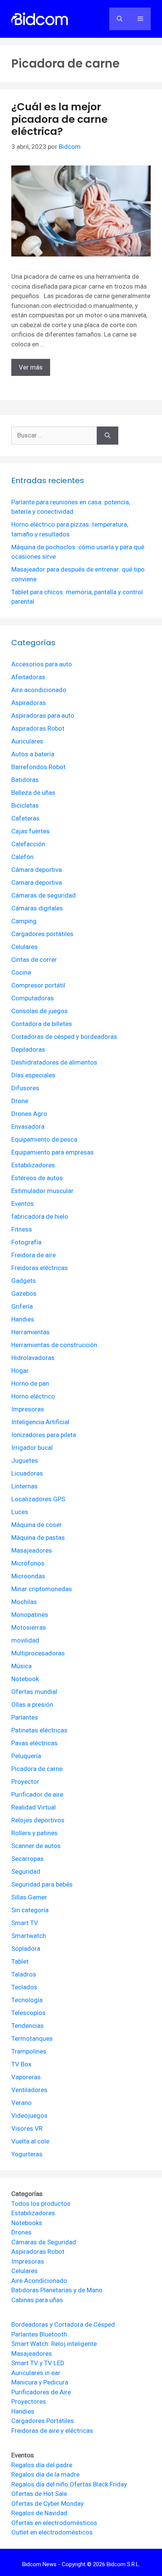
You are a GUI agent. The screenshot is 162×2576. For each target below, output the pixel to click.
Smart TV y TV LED (38, 2363)
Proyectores (29, 2401)
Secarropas (28, 1859)
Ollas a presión (32, 1704)
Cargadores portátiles (42, 934)
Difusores (25, 1088)
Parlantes (25, 1717)
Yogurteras (27, 2154)
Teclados (24, 1987)
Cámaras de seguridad (44, 895)
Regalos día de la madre (45, 2474)
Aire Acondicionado (39, 2281)
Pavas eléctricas (34, 1743)
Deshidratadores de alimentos (54, 1062)
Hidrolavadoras (33, 1358)
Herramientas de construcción (54, 1345)
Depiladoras (28, 1049)
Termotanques (32, 2038)
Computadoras (33, 998)
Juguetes (25, 1460)
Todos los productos (41, 2204)
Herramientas (31, 1332)
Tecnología (27, 2000)
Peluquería (26, 1756)
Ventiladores (29, 2090)
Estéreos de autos (37, 1178)
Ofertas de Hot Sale (39, 2494)
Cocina (21, 972)
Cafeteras (25, 818)
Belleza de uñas (33, 793)
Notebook (25, 1679)
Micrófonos (28, 1563)
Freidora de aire (34, 1255)
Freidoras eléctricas (40, 1268)
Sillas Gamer (29, 1897)
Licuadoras (27, 1473)
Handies (23, 1319)
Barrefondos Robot (38, 767)
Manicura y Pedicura (40, 2382)
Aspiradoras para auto (43, 715)
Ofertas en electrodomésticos (54, 2523)
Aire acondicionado (39, 690)
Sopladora (26, 1949)
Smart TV (25, 1923)
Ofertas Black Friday (98, 2484)
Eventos (23, 1204)
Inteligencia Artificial (40, 1422)
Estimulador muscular (42, 1191)
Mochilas (24, 1602)
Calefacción (28, 844)
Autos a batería (33, 754)
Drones (21, 2232)
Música (21, 1666)
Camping (24, 921)
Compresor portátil (38, 985)
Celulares (24, 947)
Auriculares (27, 741)
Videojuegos (29, 2116)
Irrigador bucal (32, 1448)
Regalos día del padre (42, 2465)
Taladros (24, 1974)
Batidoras (25, 780)
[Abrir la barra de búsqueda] (120, 19)
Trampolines (29, 2051)
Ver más (31, 367)
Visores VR (27, 2128)
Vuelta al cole (30, 2141)
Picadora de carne (37, 1769)
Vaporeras (26, 2077)
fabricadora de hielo (40, 1216)
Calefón (22, 857)
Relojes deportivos (38, 1820)
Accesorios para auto (42, 664)
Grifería (22, 1306)
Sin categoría (30, 1910)
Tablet (20, 1961)
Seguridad (26, 1871)
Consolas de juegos (40, 1011)
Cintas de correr (34, 960)
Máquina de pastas (38, 1538)
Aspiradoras (29, 703)
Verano (21, 2103)
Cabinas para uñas (37, 2300)
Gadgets (24, 1281)
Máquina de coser (37, 1525)
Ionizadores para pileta (44, 1435)
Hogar (20, 1371)
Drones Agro (29, 1114)
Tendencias (28, 2026)
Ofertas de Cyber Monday (47, 2503)
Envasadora (28, 1127)
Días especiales (33, 1075)
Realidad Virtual (34, 1807)
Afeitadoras (28, 677)
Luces (20, 1512)
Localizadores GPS (38, 1499)
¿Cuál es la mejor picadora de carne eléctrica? (60, 119)
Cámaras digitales (37, 908)
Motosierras (29, 1627)
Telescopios (28, 2013)
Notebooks (27, 2223)
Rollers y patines (34, 1833)
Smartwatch (29, 1936)
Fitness (22, 1229)
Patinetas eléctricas (39, 1730)
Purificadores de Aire (41, 2392)
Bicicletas (25, 805)
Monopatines (30, 1615)
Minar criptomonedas (42, 1589)
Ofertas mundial (34, 1692)
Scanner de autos (36, 1846)
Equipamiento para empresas (53, 1152)
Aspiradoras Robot (38, 728)
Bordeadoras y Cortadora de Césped (63, 2324)
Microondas (28, 1576)
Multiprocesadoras (38, 1653)
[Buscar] (108, 436)
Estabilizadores (33, 1165)
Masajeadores (32, 1550)
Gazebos (24, 1293)
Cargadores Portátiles (43, 2421)
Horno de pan (30, 1383)
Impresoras (28, 1409)
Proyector (25, 1782)
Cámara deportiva (37, 870)
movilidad (25, 1640)
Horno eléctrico (33, 1396)
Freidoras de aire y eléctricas (52, 2431)
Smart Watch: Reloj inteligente (54, 2344)
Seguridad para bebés (42, 1884)
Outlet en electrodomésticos (52, 2532)
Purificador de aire (37, 1794)
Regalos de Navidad (39, 2513)
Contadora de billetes (42, 1024)
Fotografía (26, 1242)
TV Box (21, 2064)
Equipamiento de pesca (44, 1139)
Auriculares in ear (36, 2373)
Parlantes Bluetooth (39, 2334)
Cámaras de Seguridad (44, 2242)
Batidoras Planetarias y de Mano (57, 2290)
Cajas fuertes (31, 831)
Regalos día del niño (40, 2484)
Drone (20, 1101)
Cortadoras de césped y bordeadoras (64, 1037)
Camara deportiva (37, 882)
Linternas (24, 1486)
